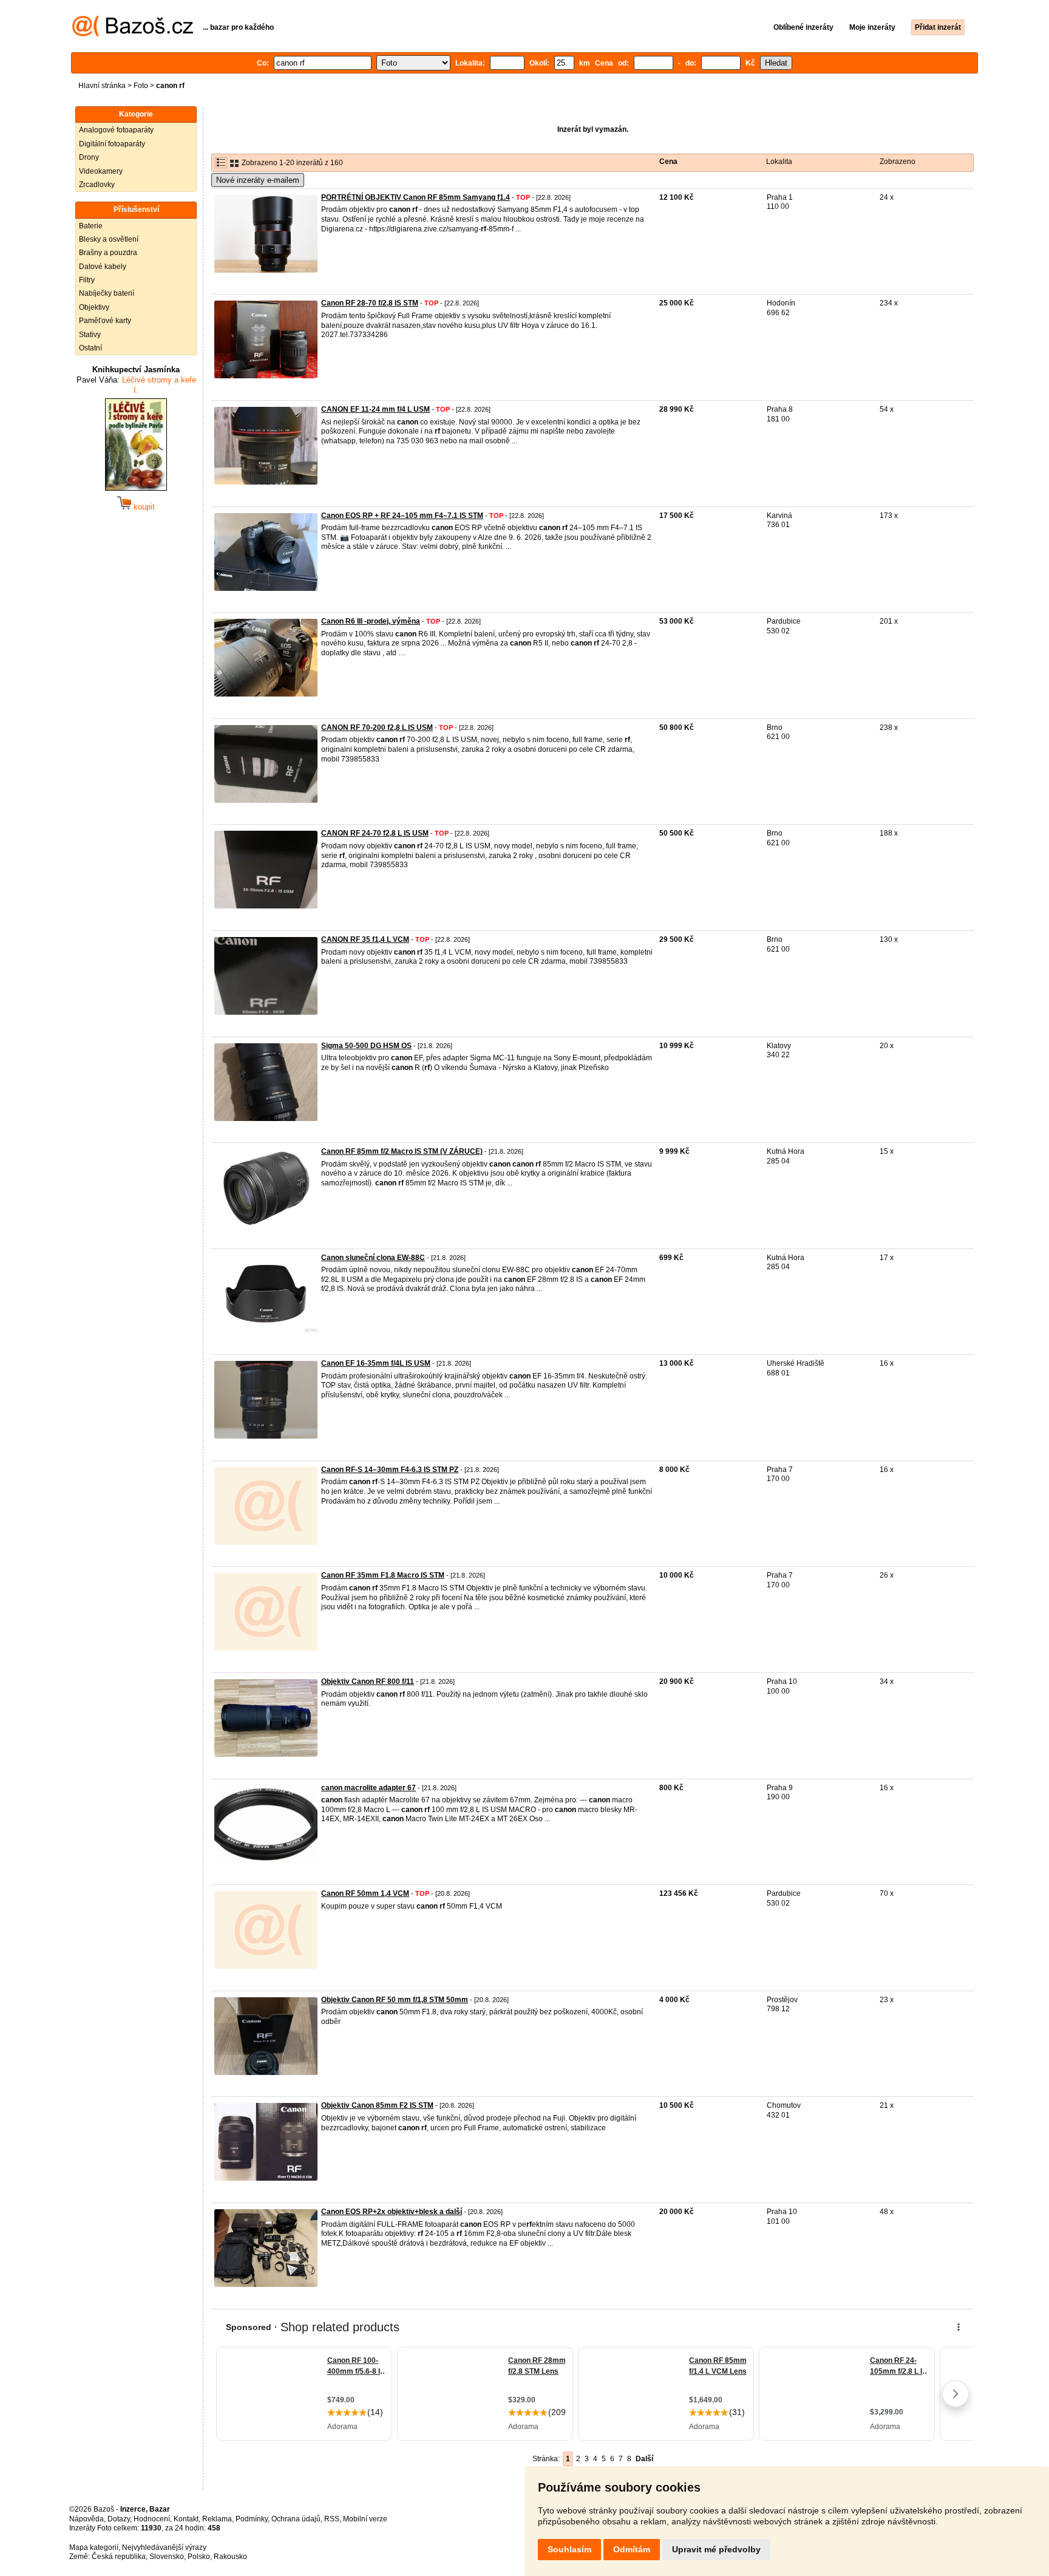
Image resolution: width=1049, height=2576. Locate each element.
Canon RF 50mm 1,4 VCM (365, 1893)
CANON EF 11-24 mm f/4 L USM (375, 409)
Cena (668, 162)
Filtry (87, 280)
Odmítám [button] (632, 2549)
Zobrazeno (898, 162)
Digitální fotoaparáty (112, 144)
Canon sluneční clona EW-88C (373, 1258)
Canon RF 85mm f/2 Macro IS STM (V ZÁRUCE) (402, 1151)
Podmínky (252, 2519)
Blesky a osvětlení (109, 239)
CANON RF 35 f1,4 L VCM (365, 939)
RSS (332, 2519)
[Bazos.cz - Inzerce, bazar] (133, 34)
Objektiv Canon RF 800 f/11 (368, 1682)
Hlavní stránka (102, 86)
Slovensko (167, 2557)
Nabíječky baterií (107, 293)
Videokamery (101, 171)
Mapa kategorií (94, 2547)
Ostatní (90, 348)
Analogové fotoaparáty (116, 130)
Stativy (90, 335)
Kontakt (186, 2519)
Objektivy (94, 307)
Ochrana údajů (296, 2519)
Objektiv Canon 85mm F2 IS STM (377, 2105)
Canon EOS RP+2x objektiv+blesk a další (392, 2212)
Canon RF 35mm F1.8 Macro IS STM (383, 1575)
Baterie (91, 226)
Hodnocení (152, 2519)
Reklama (217, 2519)
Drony (89, 157)
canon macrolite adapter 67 (368, 1788)
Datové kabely (103, 267)
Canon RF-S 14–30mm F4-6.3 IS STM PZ (390, 1470)
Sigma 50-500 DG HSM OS (366, 1046)
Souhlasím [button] (569, 2549)
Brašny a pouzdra (108, 253)
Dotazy (119, 2519)
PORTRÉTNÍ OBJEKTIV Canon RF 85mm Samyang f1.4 (416, 197)
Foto (141, 86)
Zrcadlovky (97, 185)
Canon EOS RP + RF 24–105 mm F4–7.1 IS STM (402, 516)
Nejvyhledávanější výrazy (164, 2547)
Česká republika (119, 2557)
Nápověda (87, 2519)
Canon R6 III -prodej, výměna (371, 621)
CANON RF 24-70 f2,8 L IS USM (375, 833)
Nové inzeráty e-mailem (258, 180)
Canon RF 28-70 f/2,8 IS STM (370, 303)
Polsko (199, 2557)
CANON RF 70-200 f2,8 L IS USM (377, 727)
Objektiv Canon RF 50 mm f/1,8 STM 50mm (395, 2000)
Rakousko (230, 2557)
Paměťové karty (105, 321)
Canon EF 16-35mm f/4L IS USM (376, 1363)
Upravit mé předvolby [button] (716, 2549)
